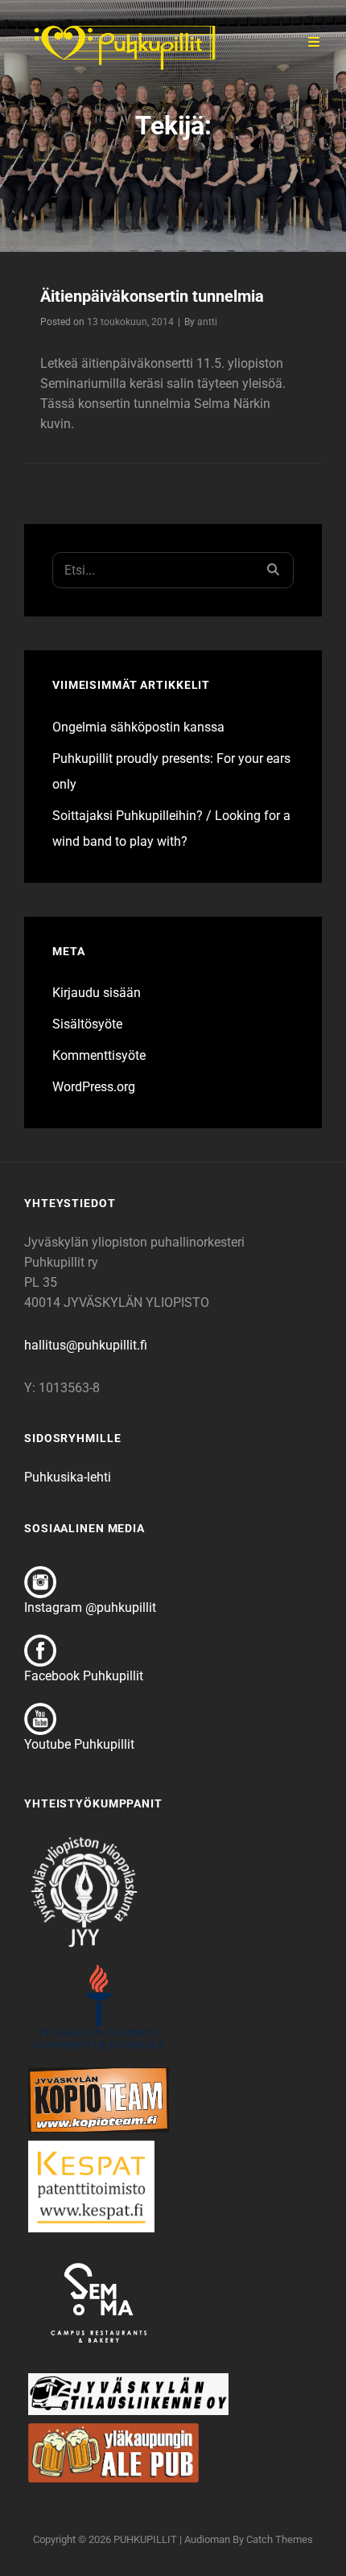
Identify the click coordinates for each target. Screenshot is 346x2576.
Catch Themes (280, 2539)
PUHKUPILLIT (145, 2539)
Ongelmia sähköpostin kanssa (138, 727)
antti (207, 322)
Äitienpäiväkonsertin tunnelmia (152, 296)
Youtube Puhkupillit (79, 1744)
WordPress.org (94, 1087)
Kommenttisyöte (99, 1055)
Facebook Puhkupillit (84, 1676)
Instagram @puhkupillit (90, 1607)
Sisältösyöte (87, 1024)
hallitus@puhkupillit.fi (86, 1345)
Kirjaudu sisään (97, 993)
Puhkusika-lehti (68, 1477)
